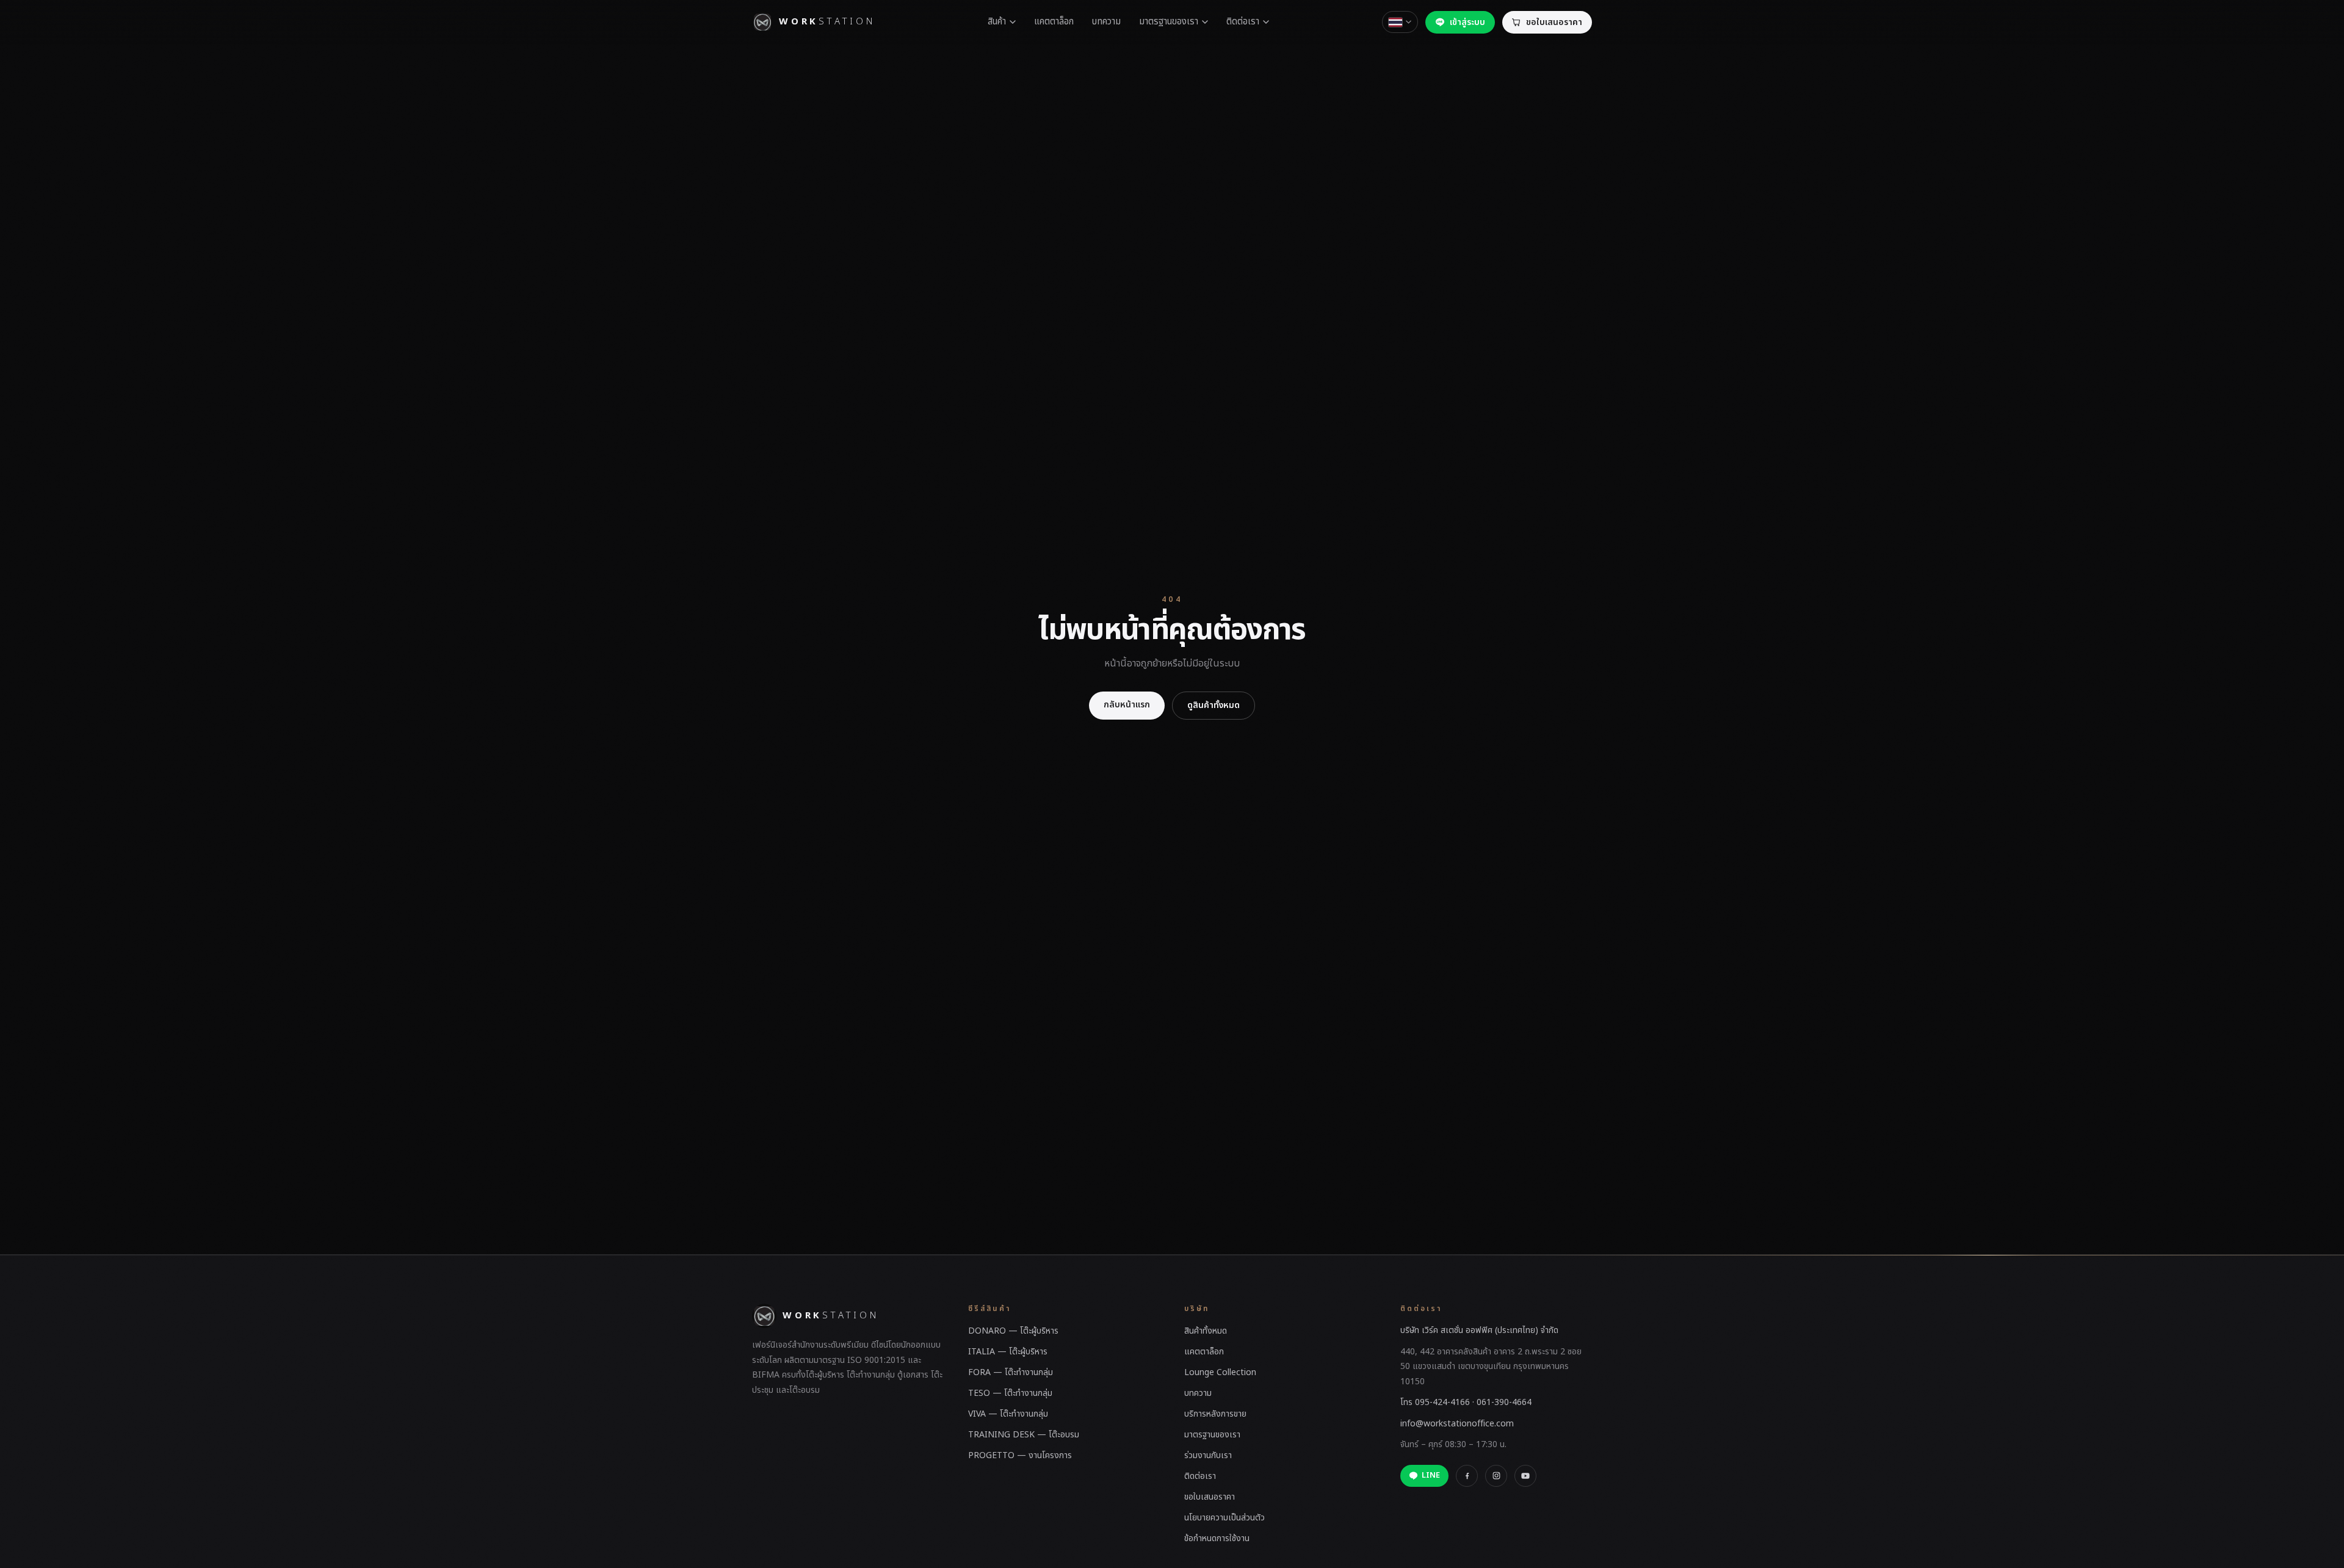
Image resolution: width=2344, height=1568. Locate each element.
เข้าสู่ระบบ (1467, 22)
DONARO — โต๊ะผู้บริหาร (1013, 1331)
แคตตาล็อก (1054, 22)
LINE (1431, 1475)
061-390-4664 (1504, 1402)
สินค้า (997, 22)
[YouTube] (1525, 1476)
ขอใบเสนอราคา (1210, 1497)
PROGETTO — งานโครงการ (1020, 1455)
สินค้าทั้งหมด (1206, 1331)
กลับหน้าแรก (1127, 705)
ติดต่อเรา (1243, 22)
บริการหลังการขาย (1215, 1414)
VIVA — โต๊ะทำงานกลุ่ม (1008, 1414)
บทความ (1106, 22)
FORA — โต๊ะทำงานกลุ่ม (1011, 1372)
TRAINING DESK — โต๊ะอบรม (1024, 1435)
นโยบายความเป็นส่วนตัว (1224, 1518)
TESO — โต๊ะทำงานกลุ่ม (1010, 1393)
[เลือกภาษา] (1400, 22)
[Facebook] (1467, 1476)
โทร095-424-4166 (1435, 1402)
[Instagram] (1496, 1476)
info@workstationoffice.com (1457, 1424)
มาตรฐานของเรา (1169, 22)
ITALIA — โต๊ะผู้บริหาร (1008, 1352)
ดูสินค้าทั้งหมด (1214, 705)
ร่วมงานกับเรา (1208, 1455)
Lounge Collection (1220, 1372)
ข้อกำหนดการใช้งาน (1217, 1538)
